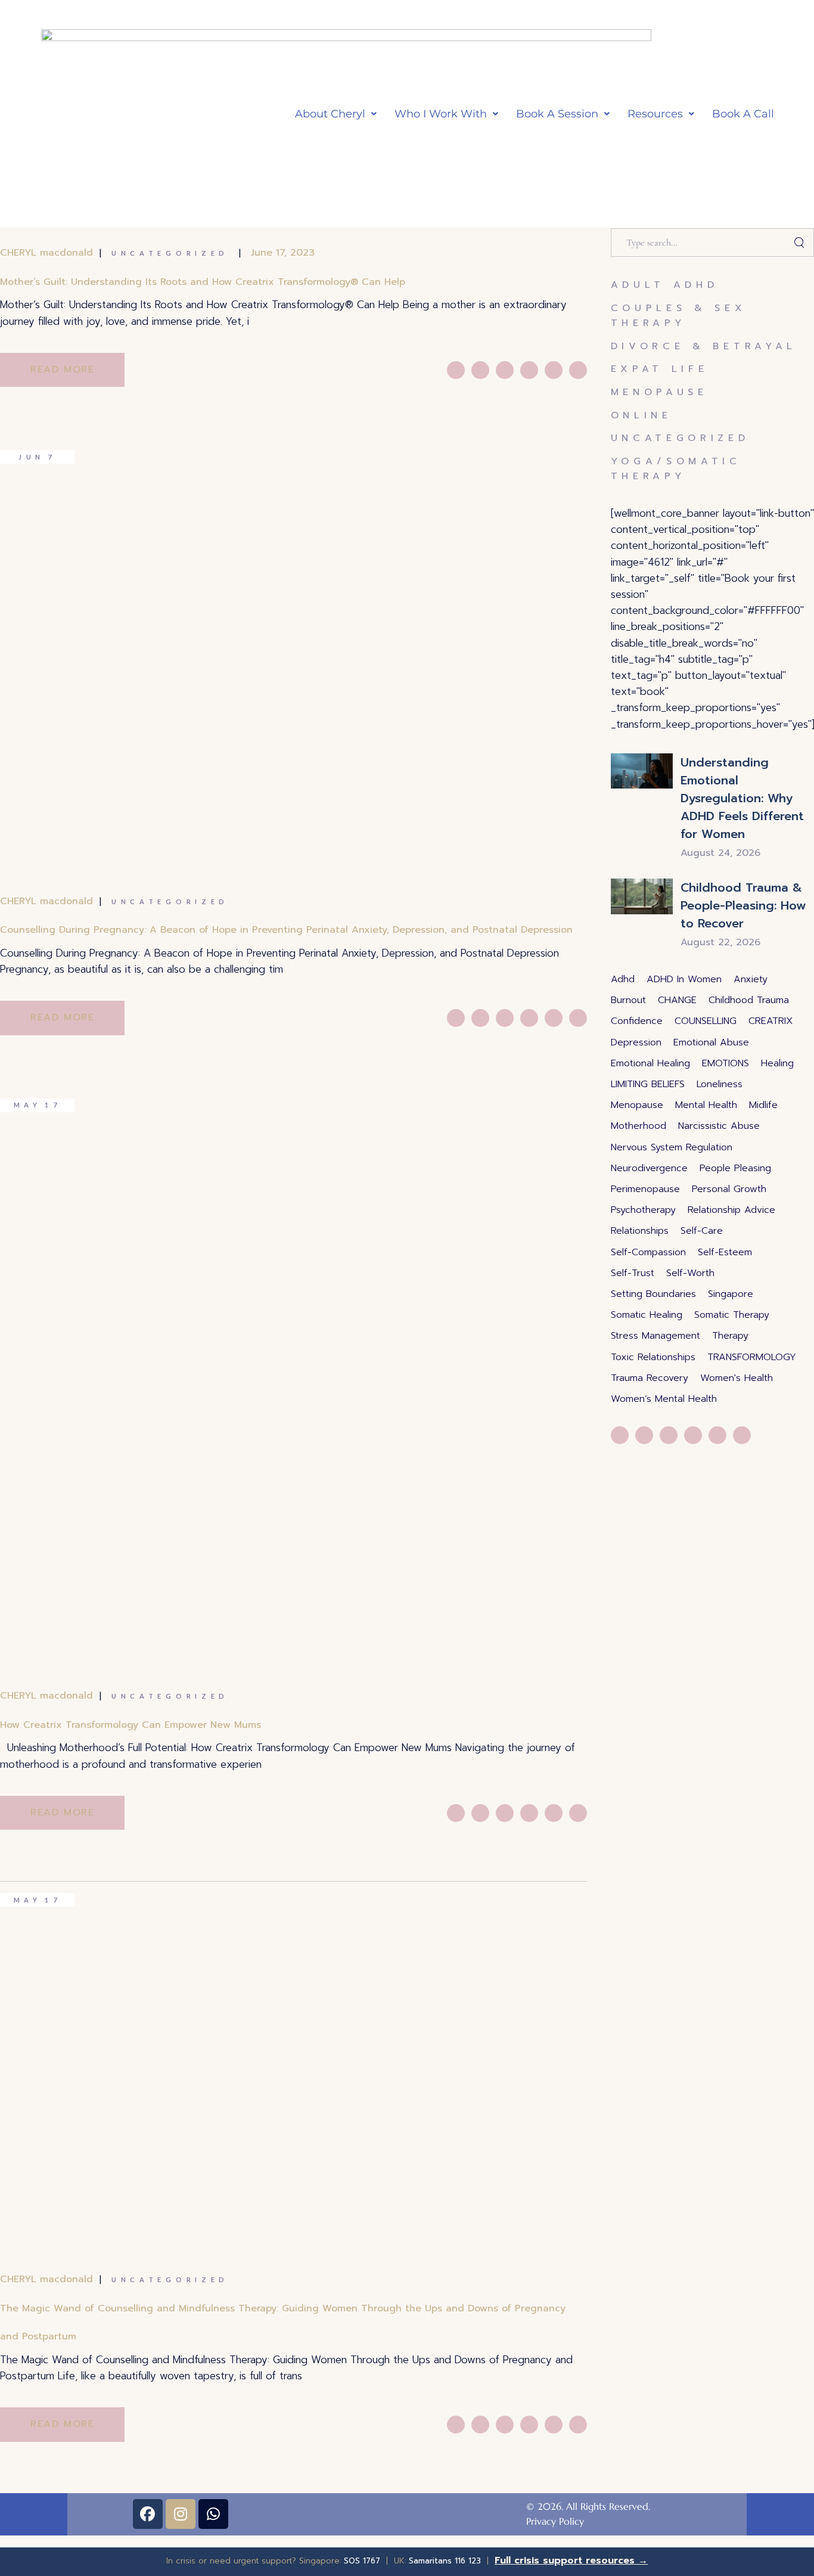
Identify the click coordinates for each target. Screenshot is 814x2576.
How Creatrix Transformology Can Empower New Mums (131, 1725)
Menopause (659, 392)
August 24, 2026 (720, 853)
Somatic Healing (647, 1315)
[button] (336, 114)
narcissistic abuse (719, 1126)
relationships (640, 1231)
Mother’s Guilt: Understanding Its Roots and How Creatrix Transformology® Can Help (203, 282)
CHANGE (677, 1000)
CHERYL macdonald (46, 253)
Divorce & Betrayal (704, 346)
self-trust (633, 1273)
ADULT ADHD (665, 285)
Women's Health (737, 1378)
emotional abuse (711, 1042)
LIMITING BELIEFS (648, 1084)
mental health (706, 1105)
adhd (623, 979)
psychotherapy (643, 1210)
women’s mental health (664, 1399)
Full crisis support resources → (571, 2561)
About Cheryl (330, 114)
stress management (655, 1336)
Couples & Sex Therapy (679, 316)
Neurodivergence (649, 1168)
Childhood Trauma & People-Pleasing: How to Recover (743, 905)
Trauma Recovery (650, 1378)
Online (641, 415)
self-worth (690, 1273)
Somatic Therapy (732, 1315)
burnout (628, 1000)
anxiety (751, 979)
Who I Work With (441, 114)
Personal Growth (729, 1189)
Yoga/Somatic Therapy (676, 469)
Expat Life (660, 369)
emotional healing (650, 1063)
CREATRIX (771, 1021)
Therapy (730, 1336)
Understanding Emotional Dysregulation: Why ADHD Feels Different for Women (742, 798)
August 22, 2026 (720, 942)
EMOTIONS (726, 1063)
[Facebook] (148, 2514)
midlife (763, 1105)
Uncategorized (170, 253)
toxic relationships (653, 1357)
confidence (637, 1021)
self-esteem (725, 1252)
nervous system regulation (672, 1147)
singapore (731, 1294)
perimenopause (645, 1189)
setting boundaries (653, 1294)
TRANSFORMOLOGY (752, 1357)
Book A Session (557, 114)
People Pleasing (735, 1168)
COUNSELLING (706, 1021)
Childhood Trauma (749, 1000)
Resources (655, 114)
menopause (637, 1105)
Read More (62, 370)
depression (636, 1042)
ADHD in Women (684, 979)
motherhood (639, 1126)
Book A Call (743, 114)
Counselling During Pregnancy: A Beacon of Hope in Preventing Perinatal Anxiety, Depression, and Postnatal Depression (286, 930)
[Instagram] (181, 2514)
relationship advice (731, 1210)
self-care (702, 1231)
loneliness (720, 1084)
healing (777, 1063)
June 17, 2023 (283, 253)
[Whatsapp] (213, 2514)
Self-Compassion (648, 1252)
